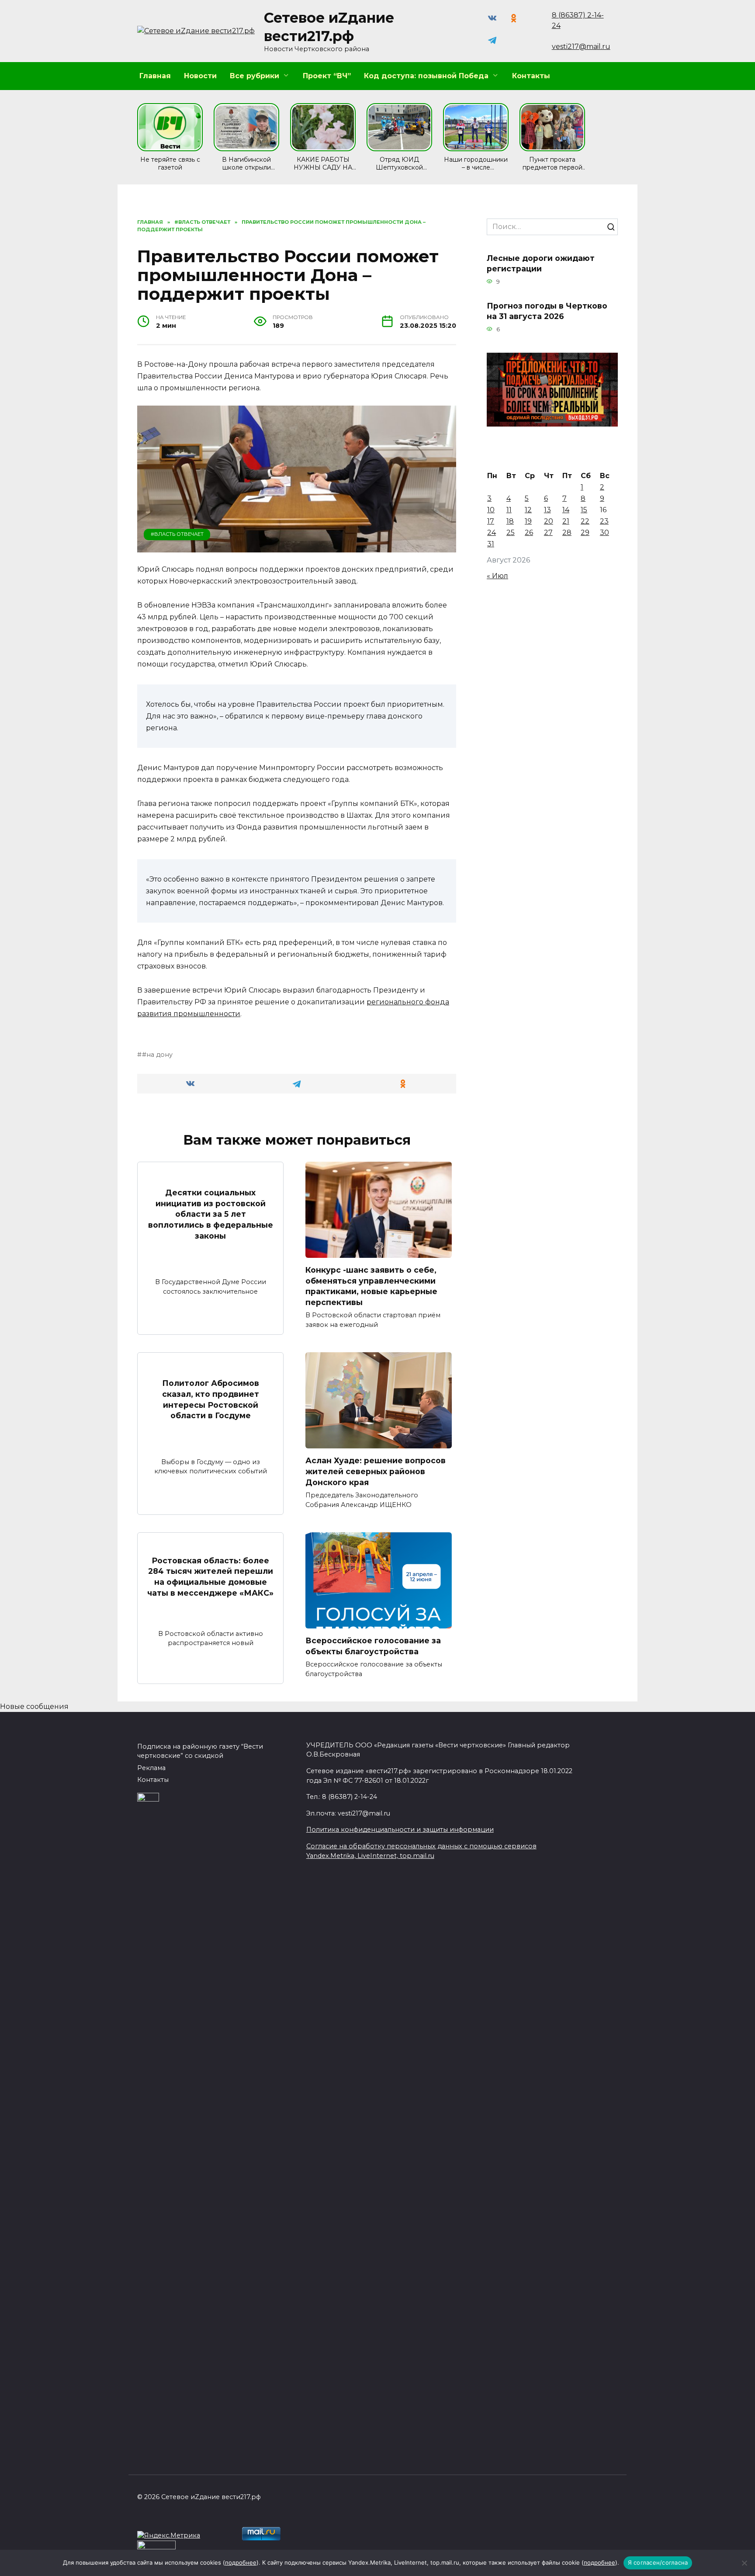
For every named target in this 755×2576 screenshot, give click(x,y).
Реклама (151, 1768)
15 (584, 510)
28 (567, 533)
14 (566, 510)
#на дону (157, 1055)
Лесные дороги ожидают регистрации (541, 263)
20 (549, 521)
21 (566, 521)
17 (491, 521)
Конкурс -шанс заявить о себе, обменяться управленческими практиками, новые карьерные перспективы (371, 1286)
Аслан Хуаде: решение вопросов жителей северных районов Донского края (376, 1471)
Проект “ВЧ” (327, 76)
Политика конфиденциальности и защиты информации (400, 1830)
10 (491, 510)
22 (585, 521)
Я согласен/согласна (658, 2562)
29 (585, 533)
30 (604, 533)
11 (509, 510)
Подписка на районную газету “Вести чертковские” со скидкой (200, 1751)
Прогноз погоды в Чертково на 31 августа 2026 (547, 311)
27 (548, 533)
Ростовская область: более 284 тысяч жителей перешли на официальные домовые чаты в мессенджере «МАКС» (210, 1577)
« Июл (497, 576)
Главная (155, 76)
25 (511, 533)
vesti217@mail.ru (581, 47)
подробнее (241, 2562)
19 (528, 521)
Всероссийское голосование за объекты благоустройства (373, 1646)
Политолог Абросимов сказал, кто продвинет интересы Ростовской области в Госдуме (211, 1399)
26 (529, 533)
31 (491, 544)
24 (492, 533)
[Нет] (744, 2563)
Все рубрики (255, 76)
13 (547, 510)
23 (604, 521)
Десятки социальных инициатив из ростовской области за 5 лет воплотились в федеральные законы (211, 1214)
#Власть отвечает (177, 534)
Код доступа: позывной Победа (426, 76)
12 (528, 510)
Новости (200, 76)
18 (510, 521)
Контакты (531, 76)
